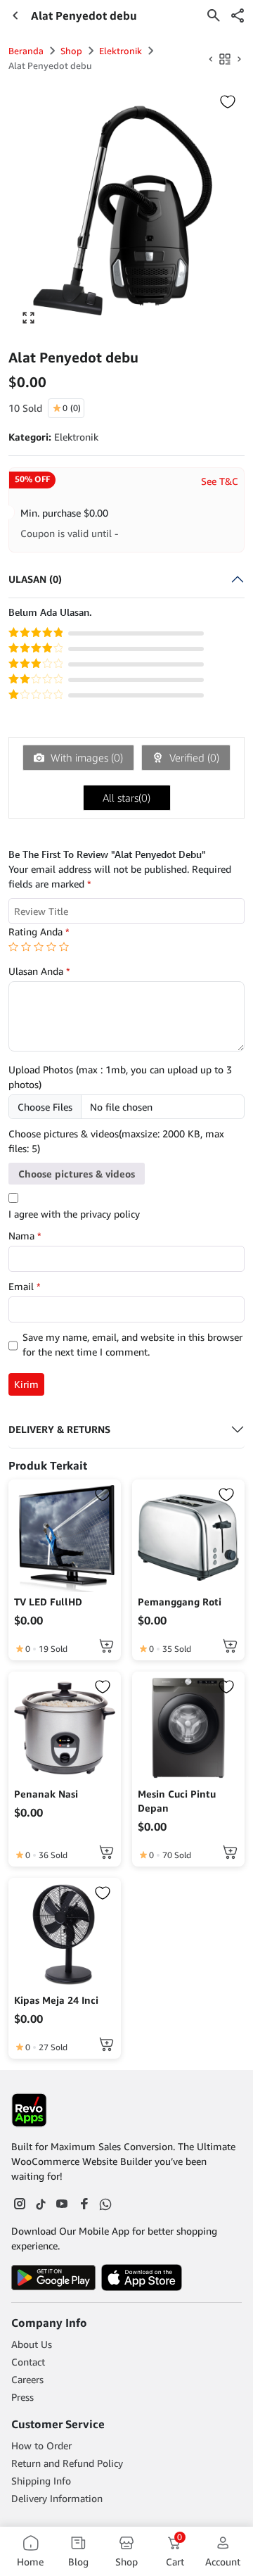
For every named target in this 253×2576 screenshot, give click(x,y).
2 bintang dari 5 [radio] (26, 947)
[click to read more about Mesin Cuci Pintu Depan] (188, 1728)
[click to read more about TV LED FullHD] (65, 1536)
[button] (238, 15)
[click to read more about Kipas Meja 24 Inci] (65, 1934)
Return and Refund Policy (67, 2463)
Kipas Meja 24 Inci (56, 2000)
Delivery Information (57, 2498)
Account (223, 2562)
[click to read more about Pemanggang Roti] (188, 1536)
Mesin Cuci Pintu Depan (177, 1801)
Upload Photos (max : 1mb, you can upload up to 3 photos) (120, 1077)
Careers (27, 2379)
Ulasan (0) (35, 579)
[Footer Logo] (29, 2110)
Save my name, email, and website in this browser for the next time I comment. (132, 1344)
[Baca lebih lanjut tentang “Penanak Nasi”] (106, 1852)
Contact (28, 2362)
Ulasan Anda (39, 971)
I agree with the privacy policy (74, 1214)
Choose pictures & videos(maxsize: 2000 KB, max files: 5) (116, 1141)
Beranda (26, 51)
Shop (71, 51)
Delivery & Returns (59, 1429)
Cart (175, 2551)
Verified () (193, 757)
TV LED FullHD (48, 1602)
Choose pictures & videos (77, 1174)
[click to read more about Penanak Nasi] (65, 1728)
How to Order (41, 2445)
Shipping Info (41, 2481)
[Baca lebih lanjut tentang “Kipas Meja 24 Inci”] (106, 2044)
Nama (25, 1236)
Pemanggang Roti (180, 1602)
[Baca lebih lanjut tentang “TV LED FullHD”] (106, 1646)
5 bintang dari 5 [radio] (64, 947)
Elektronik (121, 51)
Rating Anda (39, 932)
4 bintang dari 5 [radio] (51, 947)
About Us (32, 2344)
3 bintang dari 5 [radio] (39, 947)
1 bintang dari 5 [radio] (13, 947)
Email (25, 1286)
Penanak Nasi (46, 1794)
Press (22, 2397)
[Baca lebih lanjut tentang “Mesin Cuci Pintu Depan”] (230, 1852)
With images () (85, 757)
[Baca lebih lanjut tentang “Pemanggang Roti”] (230, 1646)
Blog (78, 2562)
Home (30, 2562)
